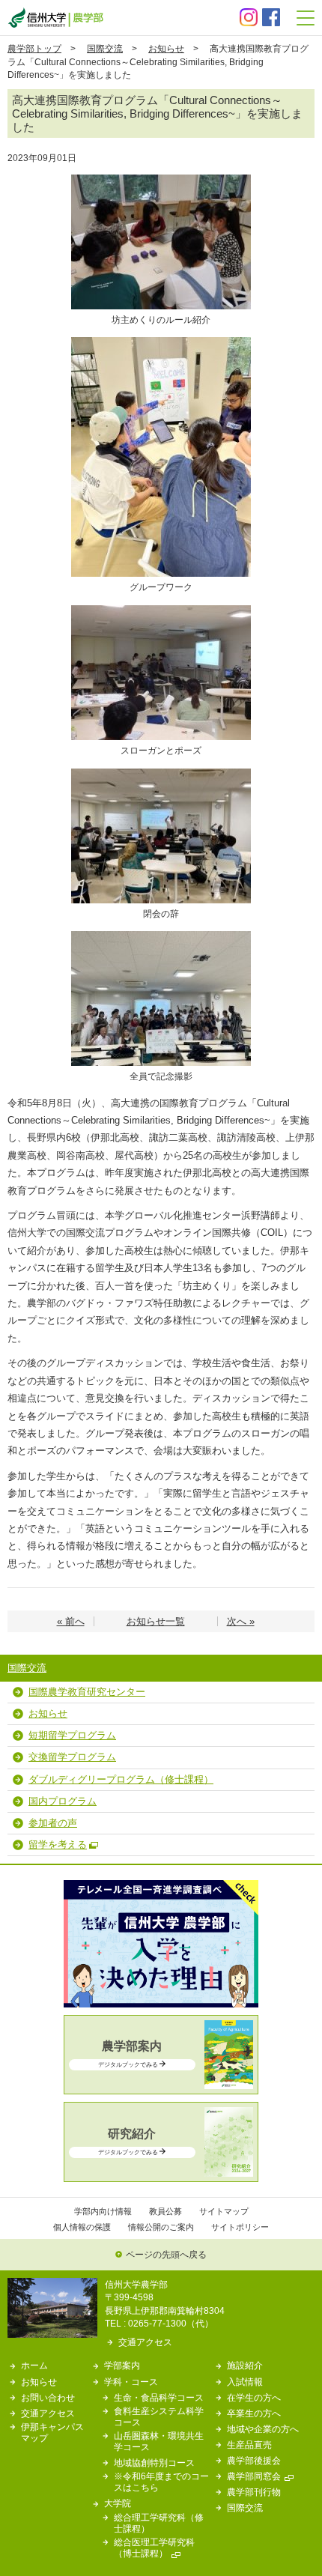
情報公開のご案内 (161, 2227)
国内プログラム (63, 1801)
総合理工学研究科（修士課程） (159, 2523)
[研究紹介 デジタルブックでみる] (161, 2173)
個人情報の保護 (82, 2227)
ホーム (34, 2365)
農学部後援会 (254, 2460)
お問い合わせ (48, 2397)
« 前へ (71, 1621)
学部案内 (122, 2365)
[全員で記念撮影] (161, 936)
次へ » (241, 1621)
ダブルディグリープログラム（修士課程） (121, 1779)
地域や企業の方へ (263, 2429)
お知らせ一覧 (156, 1621)
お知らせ (166, 48)
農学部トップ (34, 48)
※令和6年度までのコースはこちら (161, 2482)
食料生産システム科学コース (159, 2416)
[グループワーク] (161, 342)
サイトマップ (224, 2211)
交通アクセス (145, 2342)
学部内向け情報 (103, 2211)
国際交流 (105, 48)
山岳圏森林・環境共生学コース (159, 2441)
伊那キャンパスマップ (52, 2432)
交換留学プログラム (72, 1757)
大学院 (118, 2503)
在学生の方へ (254, 2397)
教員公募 (165, 2211)
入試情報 (245, 2382)
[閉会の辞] (161, 773)
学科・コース (131, 2382)
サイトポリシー (240, 2227)
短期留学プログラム (72, 1735)
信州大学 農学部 (55, 18)
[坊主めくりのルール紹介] (161, 179)
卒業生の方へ (254, 2413)
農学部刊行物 (254, 2492)
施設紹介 (245, 2365)
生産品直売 (249, 2445)
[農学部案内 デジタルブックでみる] (161, 2086)
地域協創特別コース (154, 2463)
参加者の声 (53, 1823)
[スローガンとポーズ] (161, 610)
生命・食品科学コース (159, 2397)
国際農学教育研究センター (87, 1692)
